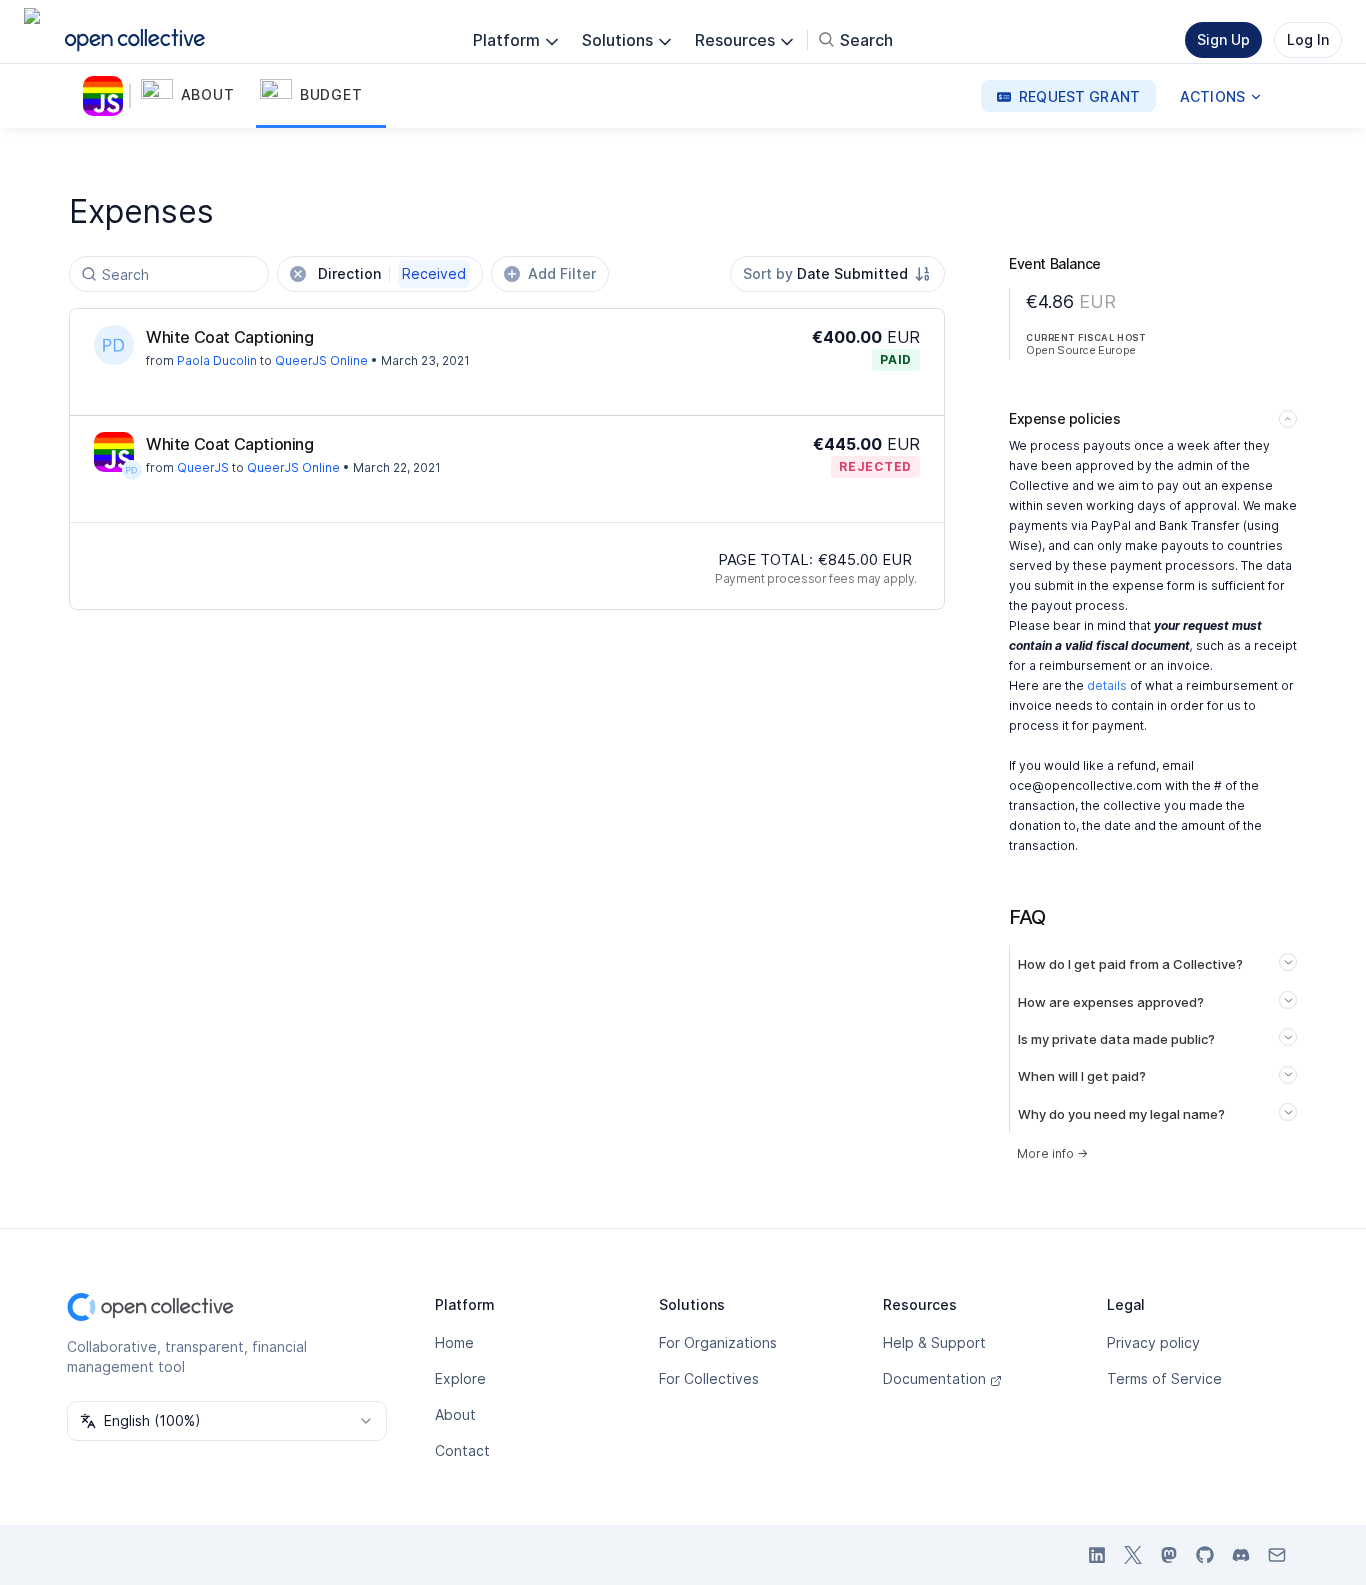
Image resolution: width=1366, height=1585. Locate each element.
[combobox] (837, 274)
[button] (196, 96)
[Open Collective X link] (1133, 1555)
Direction (392, 273)
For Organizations (718, 1342)
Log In (1308, 39)
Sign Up (1223, 39)
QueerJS (203, 467)
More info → (1052, 1153)
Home (454, 1342)
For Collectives (709, 1378)
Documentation (934, 1378)
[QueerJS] (114, 452)
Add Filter (562, 273)
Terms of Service (1164, 1378)
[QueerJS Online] (107, 96)
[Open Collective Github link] (1205, 1555)
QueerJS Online (321, 360)
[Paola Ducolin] (114, 345)
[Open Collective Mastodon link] (1169, 1555)
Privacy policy (1153, 1342)
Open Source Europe (1081, 350)
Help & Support (934, 1342)
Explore (460, 1378)
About (455, 1414)
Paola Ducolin (217, 360)
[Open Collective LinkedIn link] (1097, 1555)
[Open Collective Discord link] (1241, 1555)
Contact (462, 1450)
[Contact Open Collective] (1277, 1555)
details (1107, 685)
